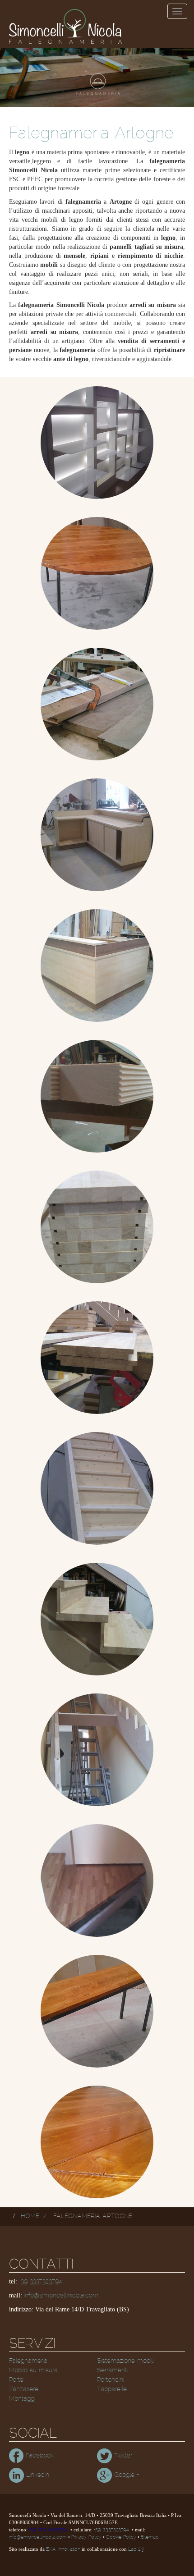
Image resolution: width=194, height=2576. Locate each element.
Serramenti (112, 2370)
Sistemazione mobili (125, 2361)
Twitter (122, 2456)
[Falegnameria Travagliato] (97, 1750)
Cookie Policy (121, 2537)
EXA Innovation (63, 2549)
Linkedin (37, 2475)
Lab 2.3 (136, 2549)
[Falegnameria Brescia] (97, 443)
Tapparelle (112, 2389)
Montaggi (22, 2399)
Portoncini (111, 2380)
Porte (16, 2380)
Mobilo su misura (33, 2370)
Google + (125, 2475)
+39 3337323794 (40, 2282)
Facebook (39, 2456)
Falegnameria (28, 2361)
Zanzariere (24, 2389)
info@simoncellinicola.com (61, 2296)
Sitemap (150, 2537)
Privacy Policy (86, 2537)
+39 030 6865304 (48, 2530)
